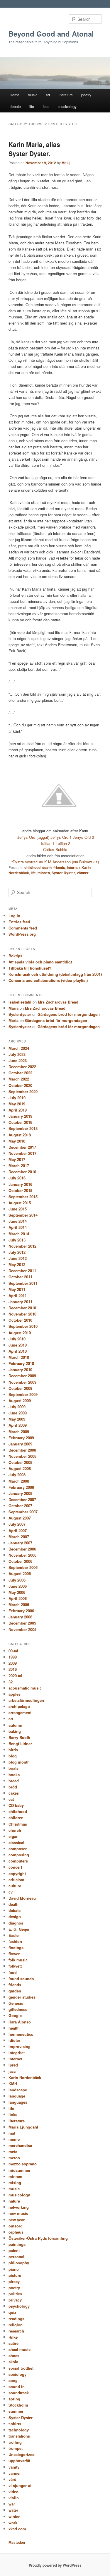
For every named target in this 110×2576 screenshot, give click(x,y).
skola (13, 2362)
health (14, 2028)
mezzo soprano (23, 2164)
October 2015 (20, 1190)
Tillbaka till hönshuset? (30, 968)
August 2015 (20, 1203)
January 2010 (20, 1370)
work (13, 2523)
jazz (12, 2071)
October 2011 (20, 1277)
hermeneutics (21, 2034)
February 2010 (21, 1363)
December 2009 (22, 1376)
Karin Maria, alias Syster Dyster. (34, 149)
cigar (13, 1836)
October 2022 (20, 1073)
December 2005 (22, 1623)
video (13, 2492)
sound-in (17, 2387)
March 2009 (19, 1432)
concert (15, 1867)
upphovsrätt (19, 2461)
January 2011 (20, 1302)
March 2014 (19, 1234)
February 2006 (21, 1611)
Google (15, 2015)
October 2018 (20, 1122)
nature (14, 2201)
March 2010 (19, 1357)
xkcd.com (17, 2529)
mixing (15, 2183)
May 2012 (17, 1264)
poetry (86, 95)
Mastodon (17, 2542)
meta (13, 2151)
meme (14, 2139)
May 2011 (17, 1289)
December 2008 (22, 1450)
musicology (67, 106)
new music (18, 2213)
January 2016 (20, 1184)
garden (15, 1991)
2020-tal (15, 1676)
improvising (20, 2046)
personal (16, 2257)
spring (14, 2399)
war (12, 2504)
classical (16, 1842)
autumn (15, 1725)
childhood (32, 867)
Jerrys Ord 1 (61, 837)
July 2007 (17, 1524)
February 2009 (21, 1438)
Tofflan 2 (63, 843)
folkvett (15, 1966)
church (15, 1830)
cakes (14, 1793)
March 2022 (19, 1079)
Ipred (13, 2065)
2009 (13, 1663)
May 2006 (17, 1592)
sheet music (20, 2349)
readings (16, 2319)
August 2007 (20, 1518)
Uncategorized (22, 2454)
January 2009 (20, 1444)
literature (66, 95)
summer (16, 2411)
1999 (13, 1657)
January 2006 (20, 1617)
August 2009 (20, 1401)
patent (14, 2250)
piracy (14, 2281)
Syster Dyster (63, 873)
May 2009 (17, 1419)
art (48, 95)
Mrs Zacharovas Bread (58, 1002)
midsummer (20, 2170)
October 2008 (20, 1462)
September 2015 (23, 1197)
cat (11, 1799)
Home (15, 95)
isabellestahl (20, 1002)
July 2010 (17, 1339)
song (13, 2380)
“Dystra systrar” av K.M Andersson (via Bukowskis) (55, 862)
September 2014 (23, 1215)
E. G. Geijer (19, 1929)
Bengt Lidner (20, 1744)
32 (11, 1682)
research (16, 2331)
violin (14, 2498)
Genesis (16, 2003)
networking (19, 2207)
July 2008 (17, 1475)
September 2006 (23, 1567)
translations (19, 2436)
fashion (15, 1941)
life (32, 106)
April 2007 (18, 1530)
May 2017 (17, 1159)
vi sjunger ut (20, 2485)
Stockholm (18, 2405)
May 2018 (17, 1141)
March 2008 (19, 1481)
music (33, 95)
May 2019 (17, 1104)
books (14, 1775)
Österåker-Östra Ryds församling (38, 2238)
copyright (17, 1873)
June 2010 (18, 1345)
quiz (12, 2312)
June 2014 (18, 1221)
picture (15, 2275)
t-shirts (15, 2424)
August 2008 (20, 1468)
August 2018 (20, 1135)
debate (15, 106)
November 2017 (22, 1153)
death (47, 867)
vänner (83, 873)
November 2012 (22, 1246)
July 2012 (17, 1252)
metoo (14, 2158)
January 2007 (20, 1543)
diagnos (16, 1923)
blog (13, 1756)
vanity (14, 2467)
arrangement (20, 1713)
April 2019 (18, 1110)
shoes (14, 2355)
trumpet (16, 2448)
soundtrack (19, 2393)
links (13, 2114)
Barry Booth (19, 1737)
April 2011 (18, 1295)
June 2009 (18, 1413)
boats (13, 1768)
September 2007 (23, 1512)
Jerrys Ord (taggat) (33, 837)
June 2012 (18, 1258)
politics (15, 2294)
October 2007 (20, 1506)
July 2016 (17, 1178)
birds (13, 1750)
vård (12, 2479)
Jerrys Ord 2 (83, 837)
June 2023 (18, 1060)
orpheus (16, 2232)
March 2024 (19, 1048)
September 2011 (23, 1283)
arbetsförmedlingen (26, 1700)
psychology (19, 2306)
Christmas (18, 1824)
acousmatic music (25, 1688)
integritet (17, 2053)
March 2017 (19, 1166)
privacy (15, 2300)
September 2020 (23, 1091)
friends (59, 867)
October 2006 (20, 1561)
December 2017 (22, 1147)
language (17, 2096)
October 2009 (20, 1388)
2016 (13, 1669)
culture (15, 1886)
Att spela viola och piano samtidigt (40, 962)
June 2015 (18, 1209)
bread (14, 1781)
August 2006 (20, 1573)
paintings (17, 2244)
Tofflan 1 (47, 843)
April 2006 (18, 1598)
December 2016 (22, 1172)
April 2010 (18, 1351)
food (46, 106)
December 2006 (22, 1549)
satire (13, 2343)
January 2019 (20, 1116)
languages (18, 2102)
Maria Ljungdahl (23, 2127)
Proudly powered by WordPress (55, 2565)
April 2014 (18, 1227)
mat (12, 2133)
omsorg (16, 2226)
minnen (44, 873)
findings (16, 1948)
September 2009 (23, 1394)
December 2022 (22, 1067)
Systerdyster (20, 1014)
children (16, 1818)
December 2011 (22, 1271)
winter (14, 2516)
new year (17, 2220)
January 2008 (20, 1493)
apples (15, 1694)
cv (11, 1892)
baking (15, 1731)
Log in (14, 916)
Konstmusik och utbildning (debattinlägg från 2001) (55, 974)
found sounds (21, 1979)
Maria (13, 1008)
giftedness (18, 2009)
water (13, 2510)
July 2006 (17, 1580)
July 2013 (17, 1240)
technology (19, 2430)
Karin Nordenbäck (25, 2077)
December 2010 (22, 1308)
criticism (16, 1880)
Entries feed (19, 922)
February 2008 (21, 1487)
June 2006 (18, 1586)
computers (18, 1861)
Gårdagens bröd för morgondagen (69, 1014)
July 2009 (17, 1407)
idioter (14, 2040)
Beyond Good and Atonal (51, 34)
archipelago (19, 1706)
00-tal (13, 1651)
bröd (13, 1787)
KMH (13, 2084)
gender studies (22, 1997)
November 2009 (22, 1382)
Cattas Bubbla (55, 849)
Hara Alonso (20, 2022)
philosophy (19, 2263)
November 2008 (22, 1456)
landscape (18, 2090)
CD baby (16, 1805)
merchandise (20, 2145)
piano (14, 2269)
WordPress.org (22, 934)
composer (18, 1849)
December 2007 (22, 1499)
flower (14, 1954)
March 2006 (19, 1605)
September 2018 (23, 1128)
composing (19, 1855)
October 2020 (20, 1085)
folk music (18, 1960)
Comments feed (23, 928)
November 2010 (22, 1314)
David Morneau (22, 1898)
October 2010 (20, 1320)
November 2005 (22, 1629)
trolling (15, 2442)
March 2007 (19, 1537)
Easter (14, 1935)
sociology (17, 2374)
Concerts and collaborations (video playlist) (48, 980)
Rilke (13, 2337)
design (15, 1916)
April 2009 (18, 1425)
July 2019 (17, 1098)
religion (16, 2325)
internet (73, 867)
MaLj (66, 163)
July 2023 (17, 1054)
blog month (19, 1762)
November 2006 (22, 1555)
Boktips (15, 956)
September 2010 (23, 1326)
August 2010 (20, 1333)
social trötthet (21, 2368)
